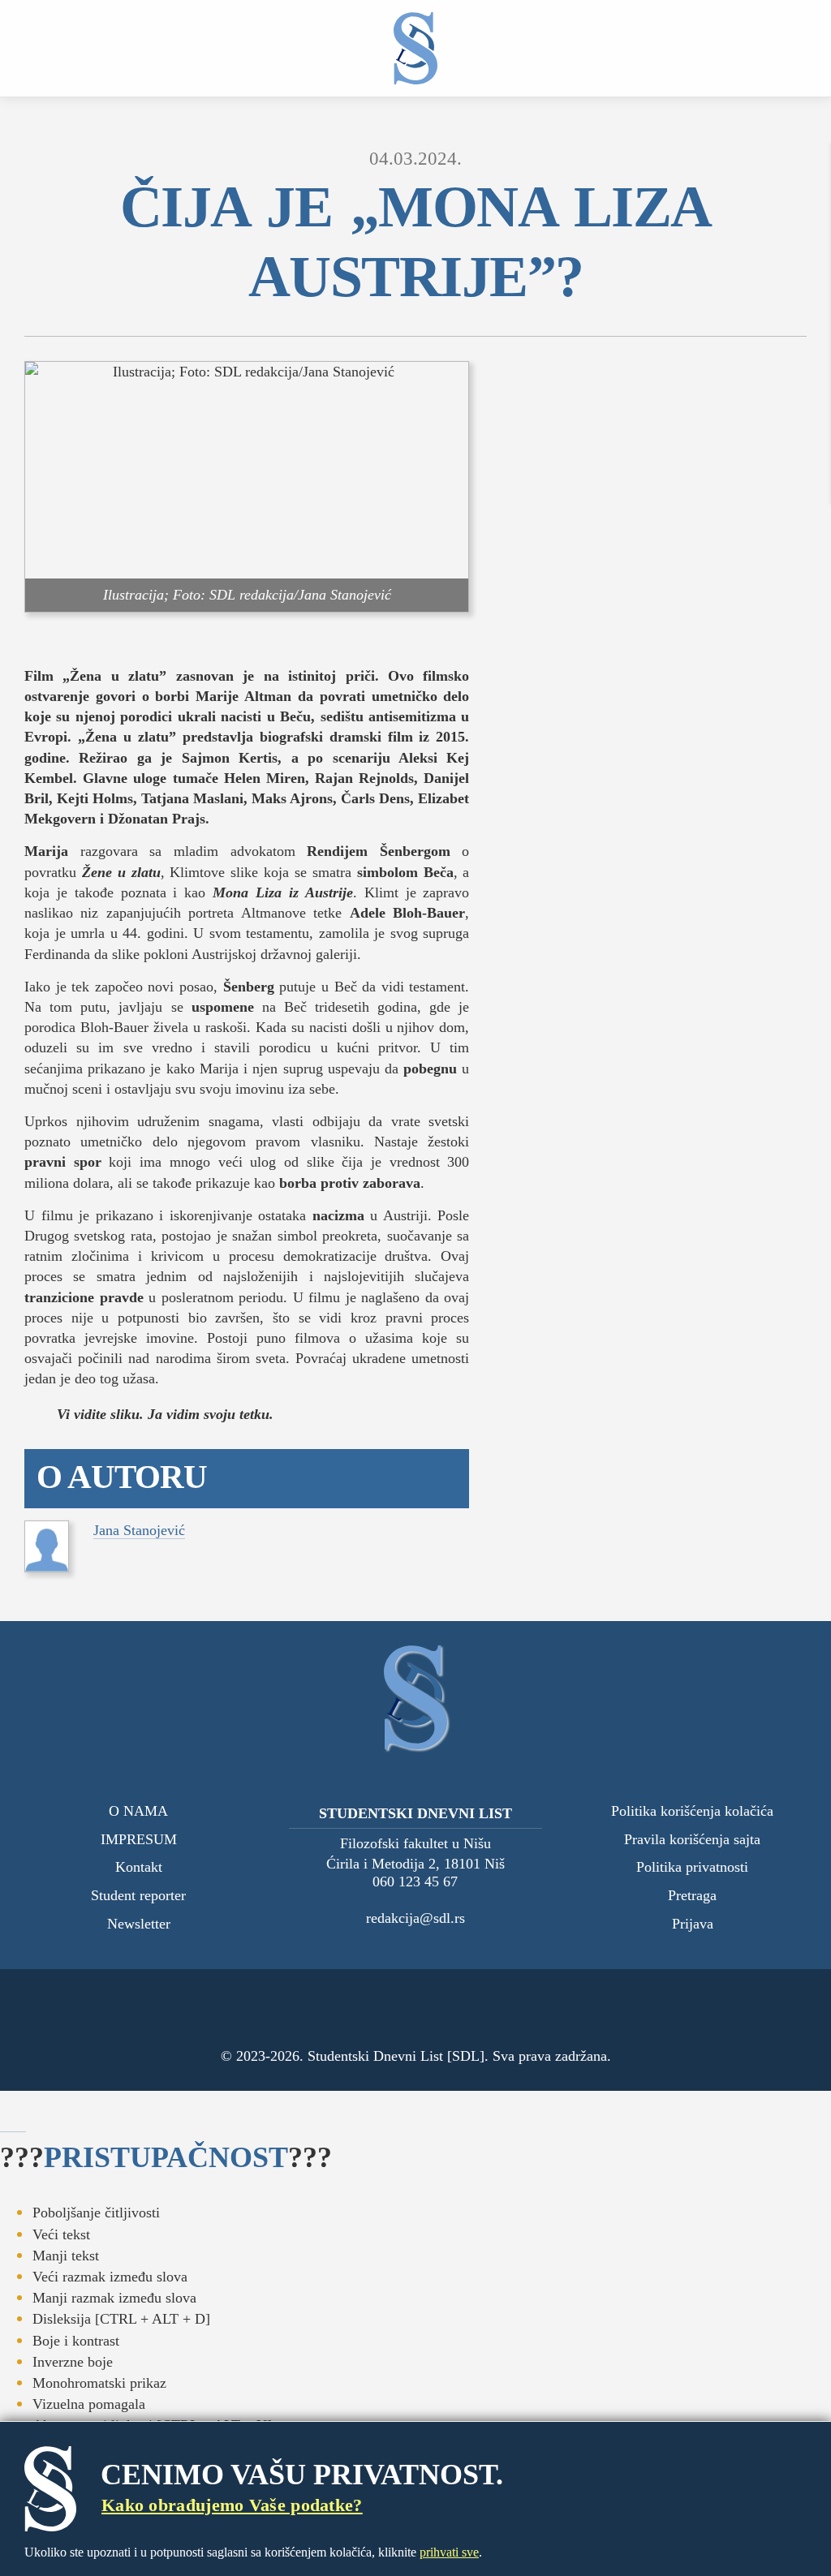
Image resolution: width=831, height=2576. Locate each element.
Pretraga (692, 1896)
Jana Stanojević (139, 1530)
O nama (138, 1811)
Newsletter (139, 1924)
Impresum (139, 1840)
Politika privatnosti (692, 1867)
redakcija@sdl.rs (415, 1918)
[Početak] (415, 48)
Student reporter (138, 1896)
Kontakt (139, 1867)
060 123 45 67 (415, 1882)
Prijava (693, 1924)
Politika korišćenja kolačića (692, 1811)
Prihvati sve (449, 2552)
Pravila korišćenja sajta (692, 1840)
